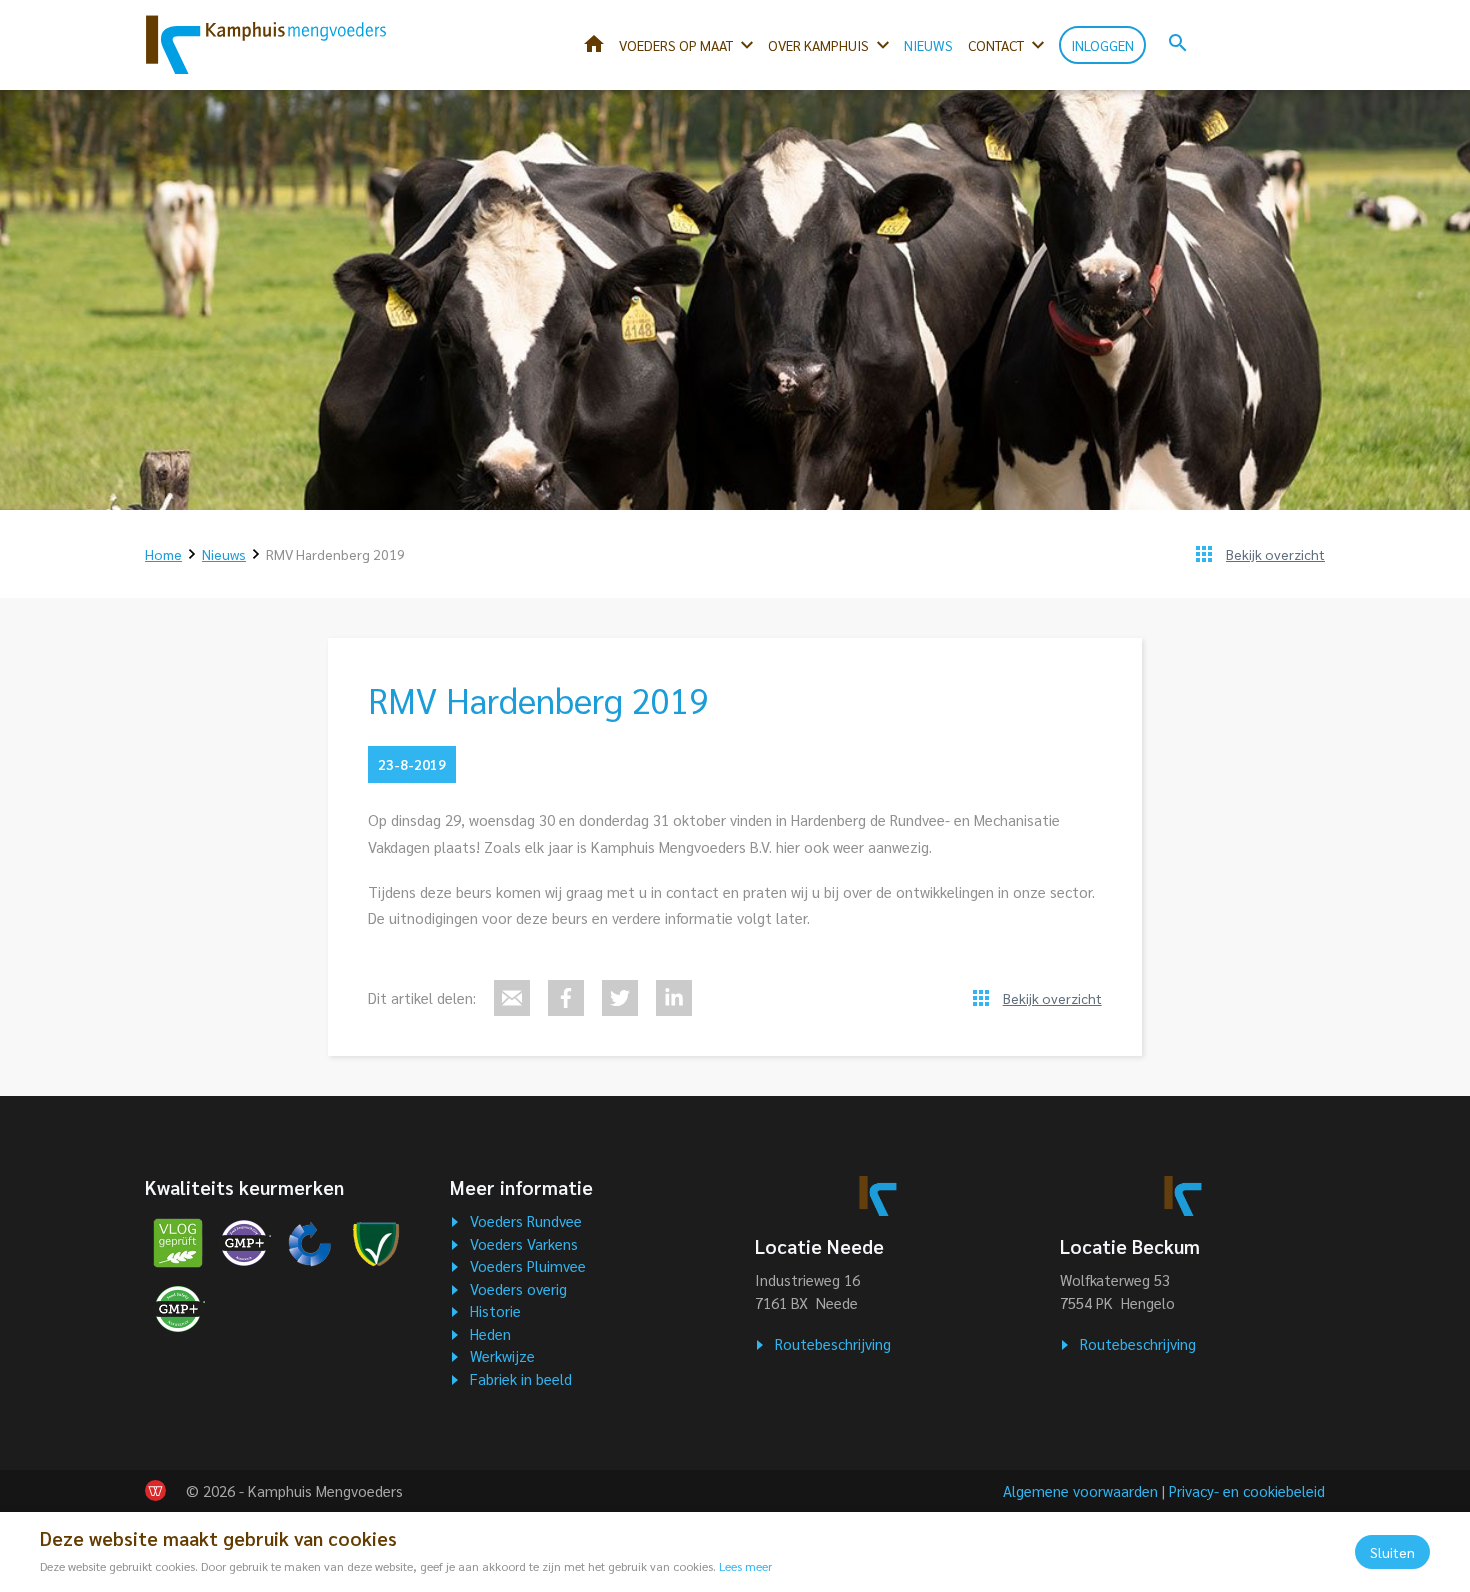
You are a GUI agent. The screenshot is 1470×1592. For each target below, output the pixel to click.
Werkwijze (502, 1355)
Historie (495, 1310)
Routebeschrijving (833, 1343)
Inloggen (1102, 45)
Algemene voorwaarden (1080, 1490)
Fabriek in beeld (521, 1378)
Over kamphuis (818, 45)
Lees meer (745, 1566)
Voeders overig (518, 1288)
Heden (490, 1333)
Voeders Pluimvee (528, 1265)
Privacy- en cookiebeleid (1247, 1490)
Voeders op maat (676, 45)
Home (594, 44)
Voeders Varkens (524, 1243)
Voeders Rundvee (526, 1220)
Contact (996, 45)
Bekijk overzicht (1275, 554)
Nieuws (928, 45)
